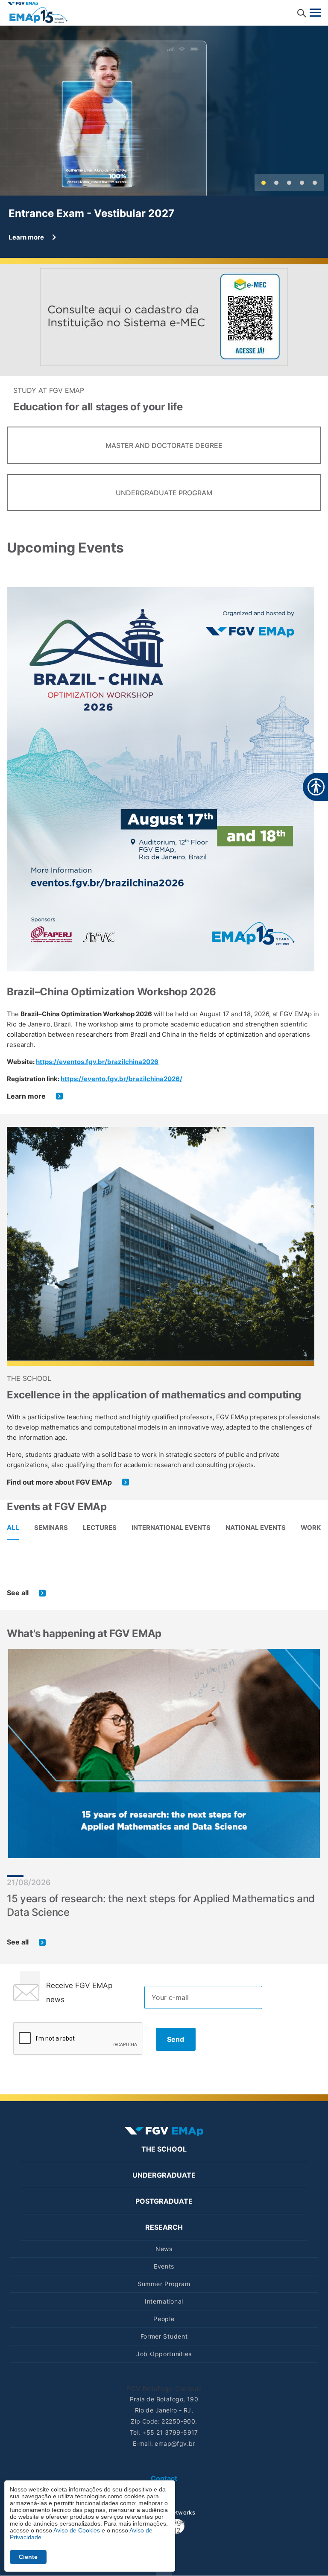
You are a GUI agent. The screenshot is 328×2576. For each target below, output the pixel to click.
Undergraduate (164, 2175)
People (164, 2319)
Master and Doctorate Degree (164, 445)
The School (164, 2149)
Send (176, 2039)
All (13, 1528)
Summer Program (164, 2284)
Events (164, 2266)
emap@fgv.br (175, 2443)
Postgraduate (164, 2201)
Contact (164, 2478)
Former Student (164, 2336)
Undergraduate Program (164, 493)
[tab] (13, 1527)
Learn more (26, 1096)
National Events (256, 1528)
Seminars (51, 1528)
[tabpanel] (164, 1586)
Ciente (28, 2557)
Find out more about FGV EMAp (59, 1482)
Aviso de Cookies (77, 2530)
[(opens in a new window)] (164, 316)
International (164, 2301)
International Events (171, 1528)
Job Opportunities (164, 2354)
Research (164, 2227)
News (164, 2249)
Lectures (100, 1528)
